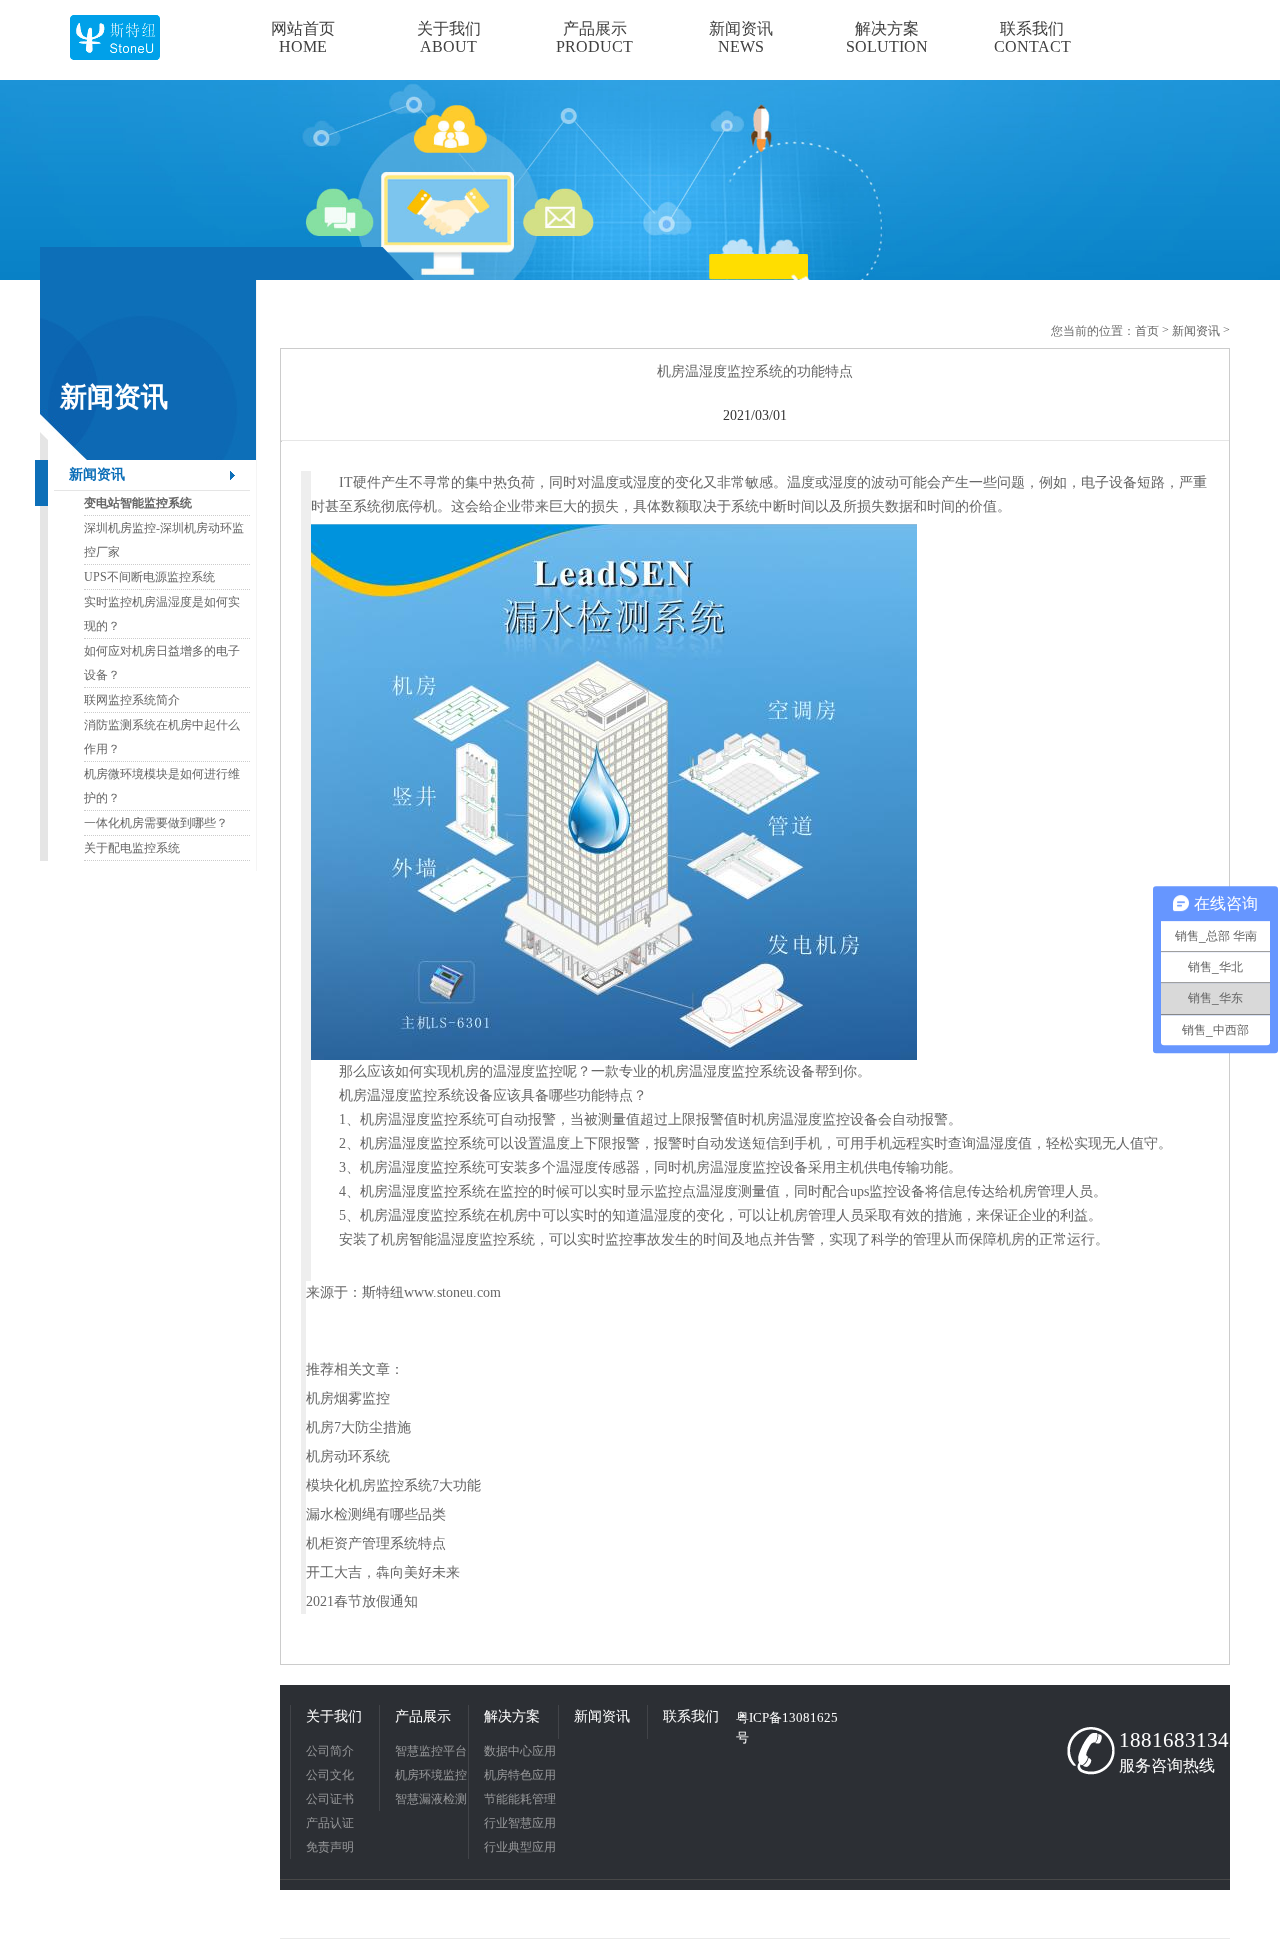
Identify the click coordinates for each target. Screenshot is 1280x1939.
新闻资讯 (97, 474)
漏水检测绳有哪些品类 (376, 1514)
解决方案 (512, 1716)
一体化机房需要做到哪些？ (156, 823)
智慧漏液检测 (431, 1799)
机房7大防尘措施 (358, 1427)
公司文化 (330, 1775)
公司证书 (330, 1799)
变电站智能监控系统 (138, 503)
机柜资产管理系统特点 (376, 1543)
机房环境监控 (431, 1775)
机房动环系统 (348, 1456)
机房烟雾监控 (348, 1398)
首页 (1147, 331)
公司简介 (330, 1751)
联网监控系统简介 (132, 700)
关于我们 (334, 1716)
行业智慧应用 (520, 1823)
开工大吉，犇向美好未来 (383, 1572)
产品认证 (330, 1823)
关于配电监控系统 (132, 848)
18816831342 (1170, 1740)
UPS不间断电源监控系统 (149, 577)
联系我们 (691, 1716)
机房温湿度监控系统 (724, 1071)
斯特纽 (383, 1292)
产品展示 (423, 1716)
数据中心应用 (520, 1751)
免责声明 (330, 1847)
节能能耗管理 (520, 1799)
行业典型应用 (520, 1847)
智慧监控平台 (431, 1751)
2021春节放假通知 (362, 1601)
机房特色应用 (520, 1775)
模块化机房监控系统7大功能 (393, 1485)
